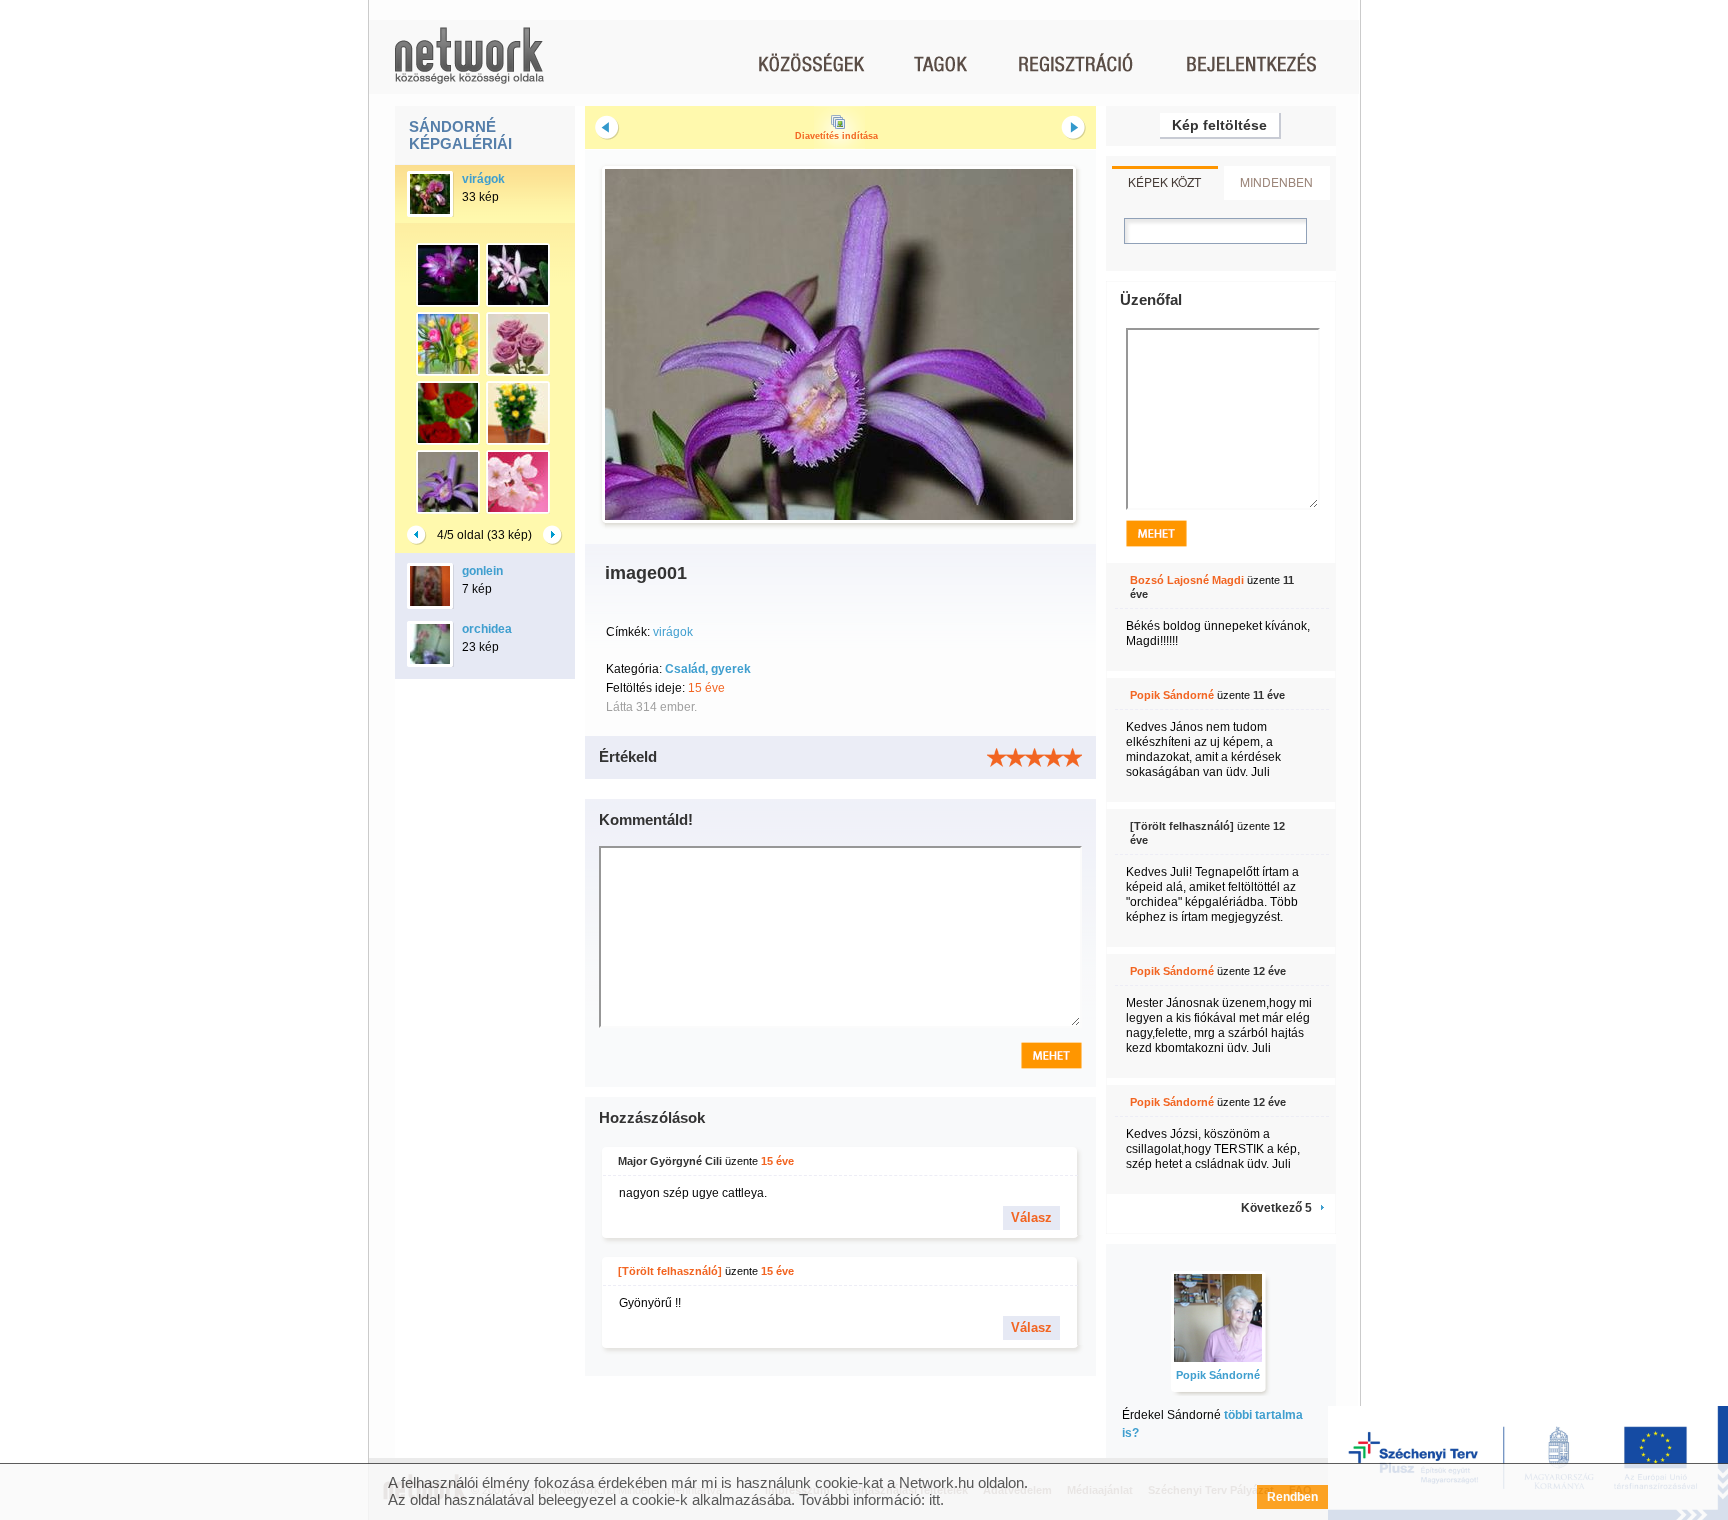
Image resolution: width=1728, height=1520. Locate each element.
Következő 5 (1276, 1208)
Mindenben (1276, 181)
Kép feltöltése (1219, 125)
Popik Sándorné (1172, 695)
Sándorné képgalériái (460, 135)
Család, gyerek (708, 669)
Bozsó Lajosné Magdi (1187, 580)
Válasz (1031, 1217)
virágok (483, 179)
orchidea (487, 629)
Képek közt (1164, 181)
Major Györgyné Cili (670, 1161)
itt (934, 1499)
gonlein (482, 571)
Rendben (1292, 1497)
